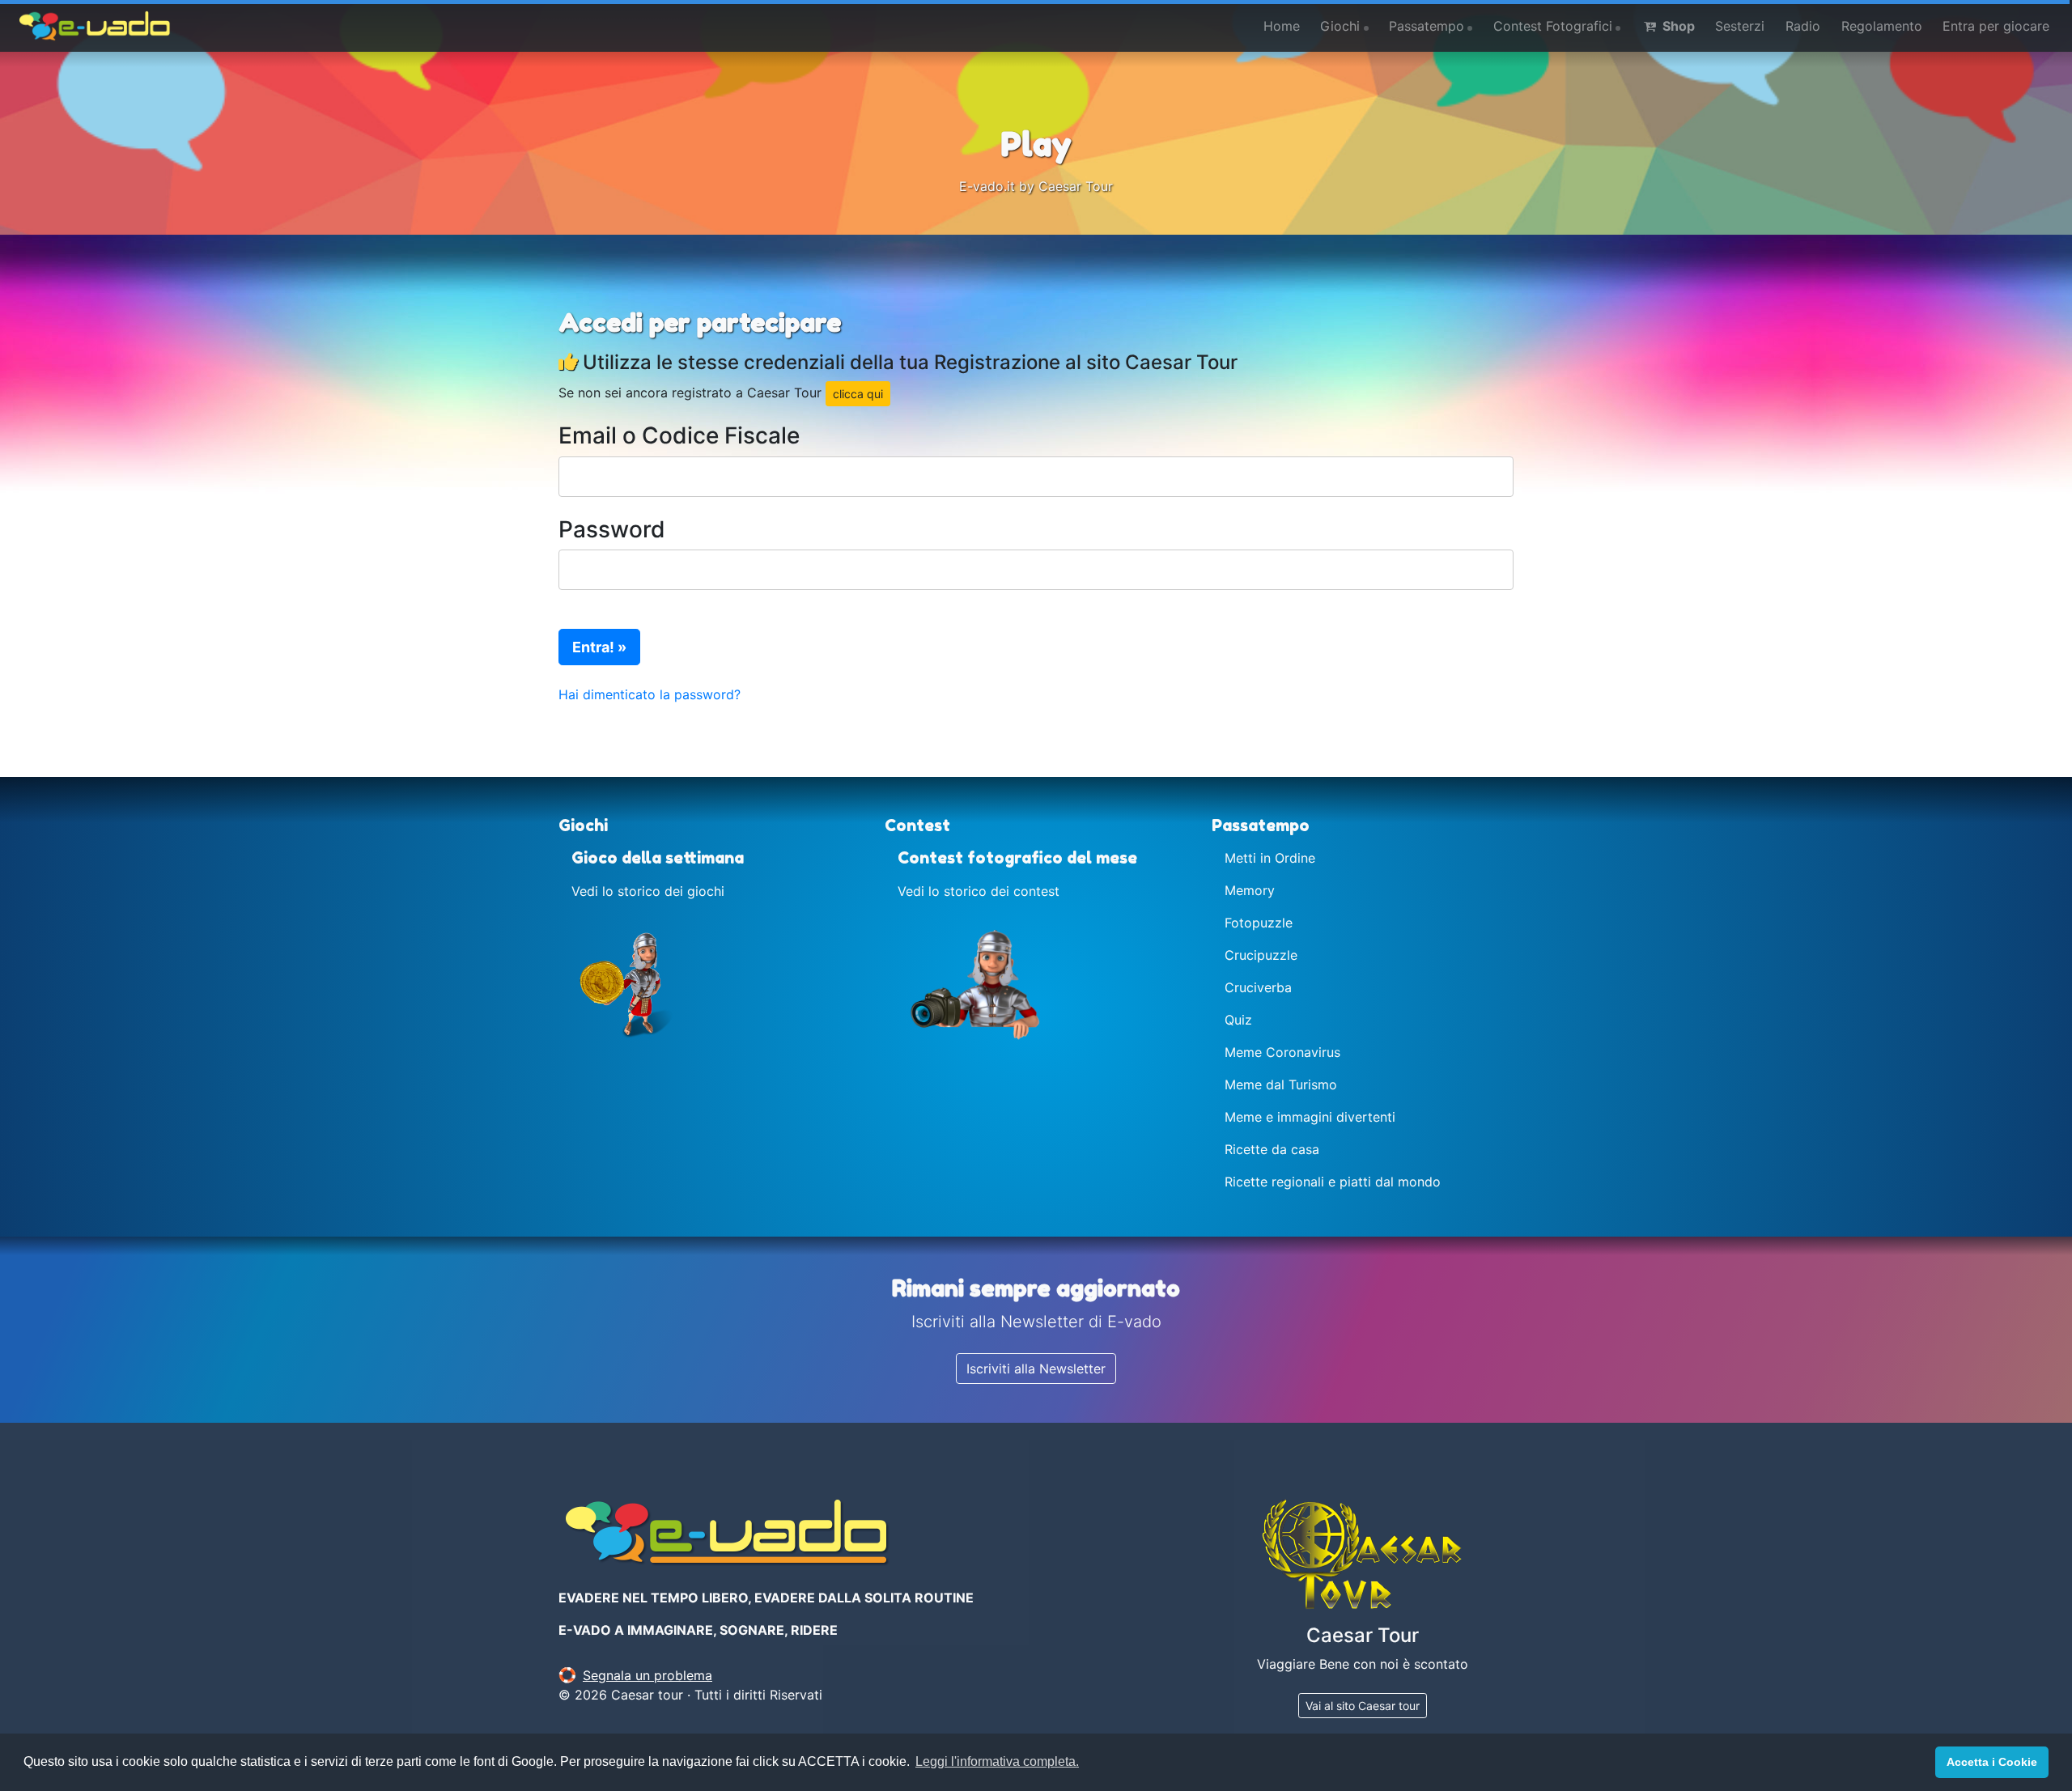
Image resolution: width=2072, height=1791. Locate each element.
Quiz (1238, 1020)
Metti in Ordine (1270, 858)
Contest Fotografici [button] (1553, 26)
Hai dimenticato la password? (650, 694)
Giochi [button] (1340, 26)
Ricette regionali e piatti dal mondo (1333, 1182)
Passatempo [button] (1427, 26)
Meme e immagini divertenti (1310, 1117)
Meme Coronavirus (1282, 1052)
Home (1282, 26)
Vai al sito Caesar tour (1363, 1706)
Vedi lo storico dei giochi (648, 891)
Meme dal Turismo (1281, 1084)
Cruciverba (1258, 987)
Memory (1250, 890)
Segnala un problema (647, 1675)
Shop (1677, 26)
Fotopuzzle (1259, 923)
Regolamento (1882, 26)
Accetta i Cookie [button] (1992, 1762)
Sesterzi (1740, 26)
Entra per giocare (1996, 26)
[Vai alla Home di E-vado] (95, 26)
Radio (1803, 26)
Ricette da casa (1272, 1149)
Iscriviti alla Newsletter (1036, 1369)
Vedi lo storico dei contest (979, 891)
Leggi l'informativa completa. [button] (997, 1761)
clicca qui (858, 394)
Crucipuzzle (1261, 955)
